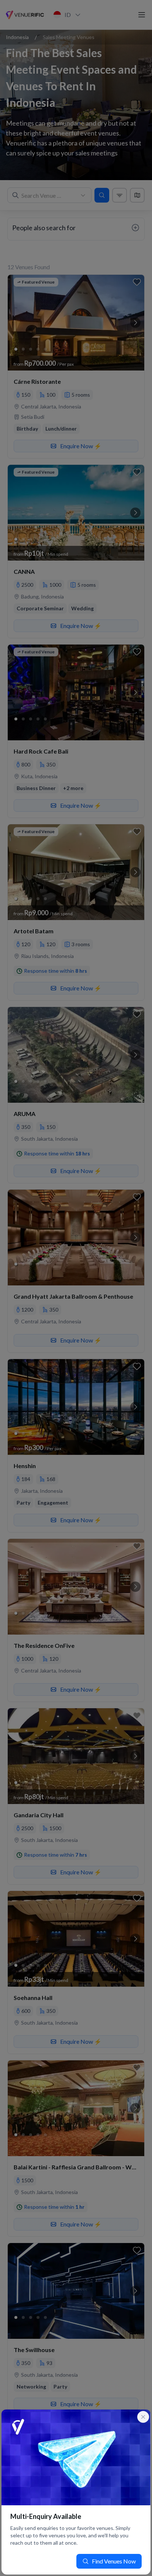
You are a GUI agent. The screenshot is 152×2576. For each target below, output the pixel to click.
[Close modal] (143, 2417)
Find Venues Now (114, 2561)
